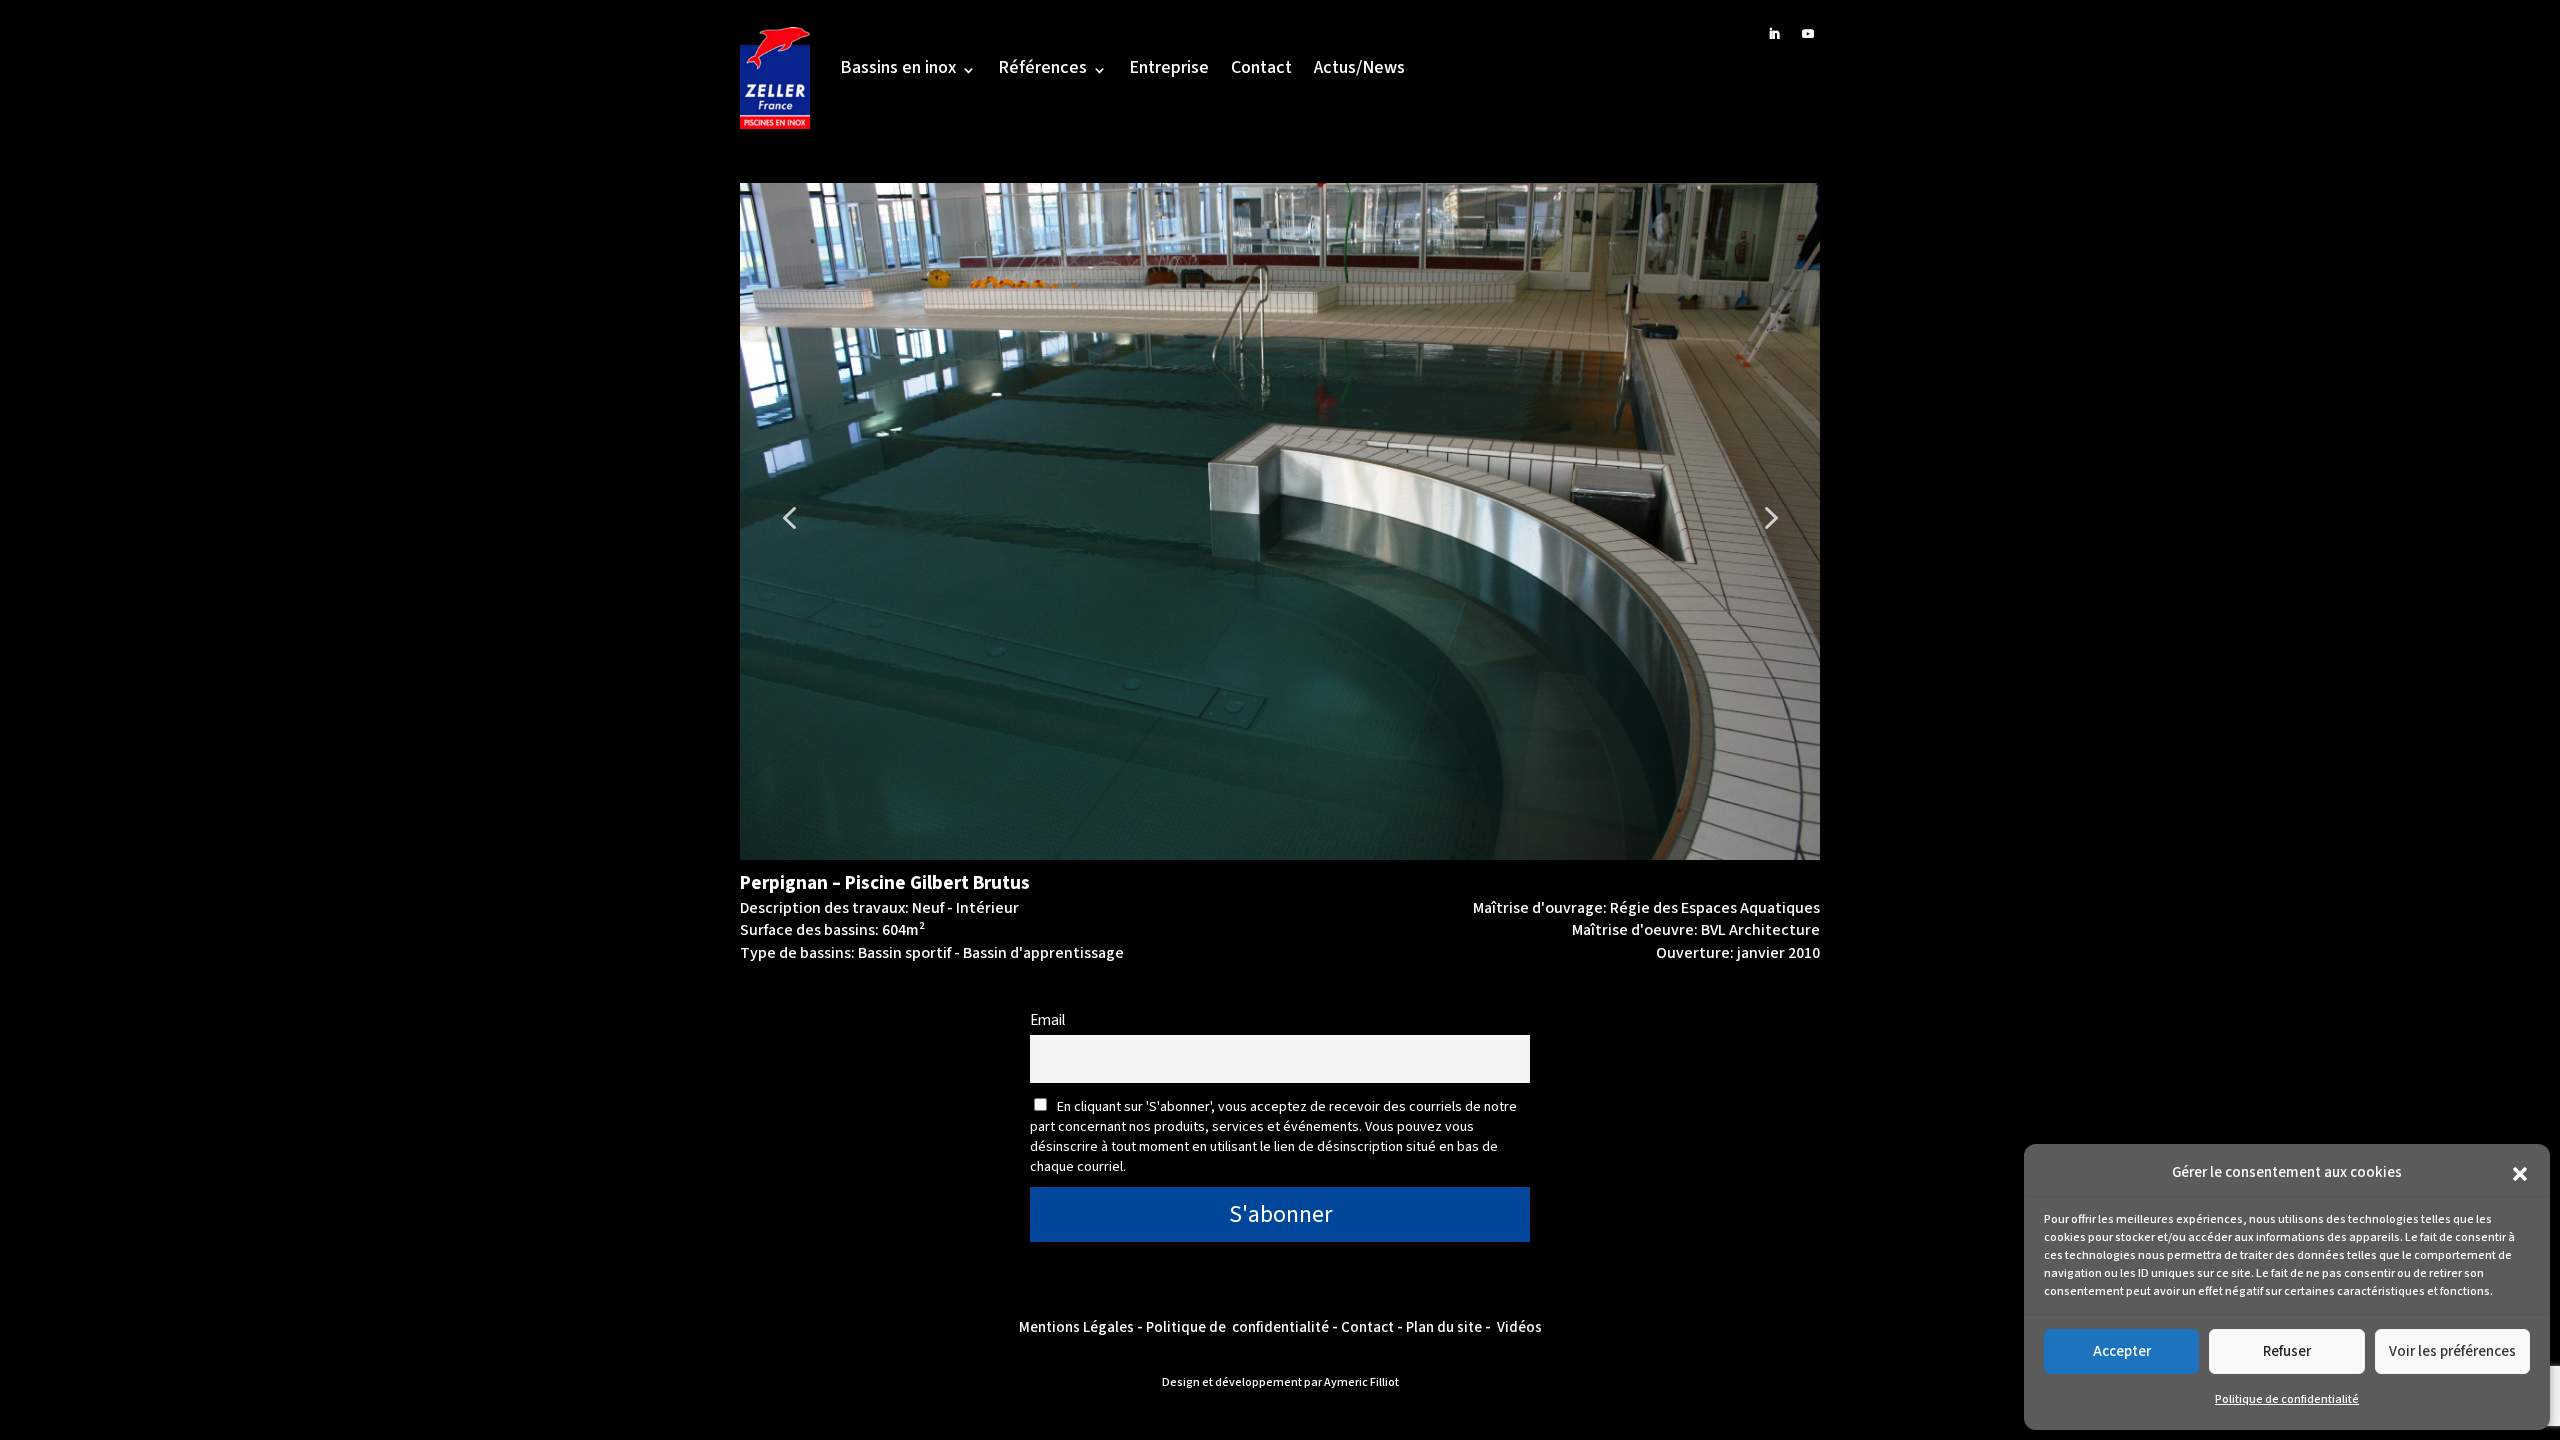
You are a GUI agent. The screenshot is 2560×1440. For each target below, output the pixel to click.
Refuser (2287, 1351)
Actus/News (1359, 70)
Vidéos (1519, 1327)
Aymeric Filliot (1361, 1382)
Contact (1261, 70)
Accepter (2122, 1351)
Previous (775, 502)
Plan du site (1444, 1327)
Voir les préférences (2452, 1351)
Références (1042, 70)
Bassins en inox (898, 70)
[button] (2520, 1174)
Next (1755, 502)
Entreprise (1169, 70)
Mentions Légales (1076, 1327)
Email (1047, 1020)
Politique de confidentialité (2287, 1399)
